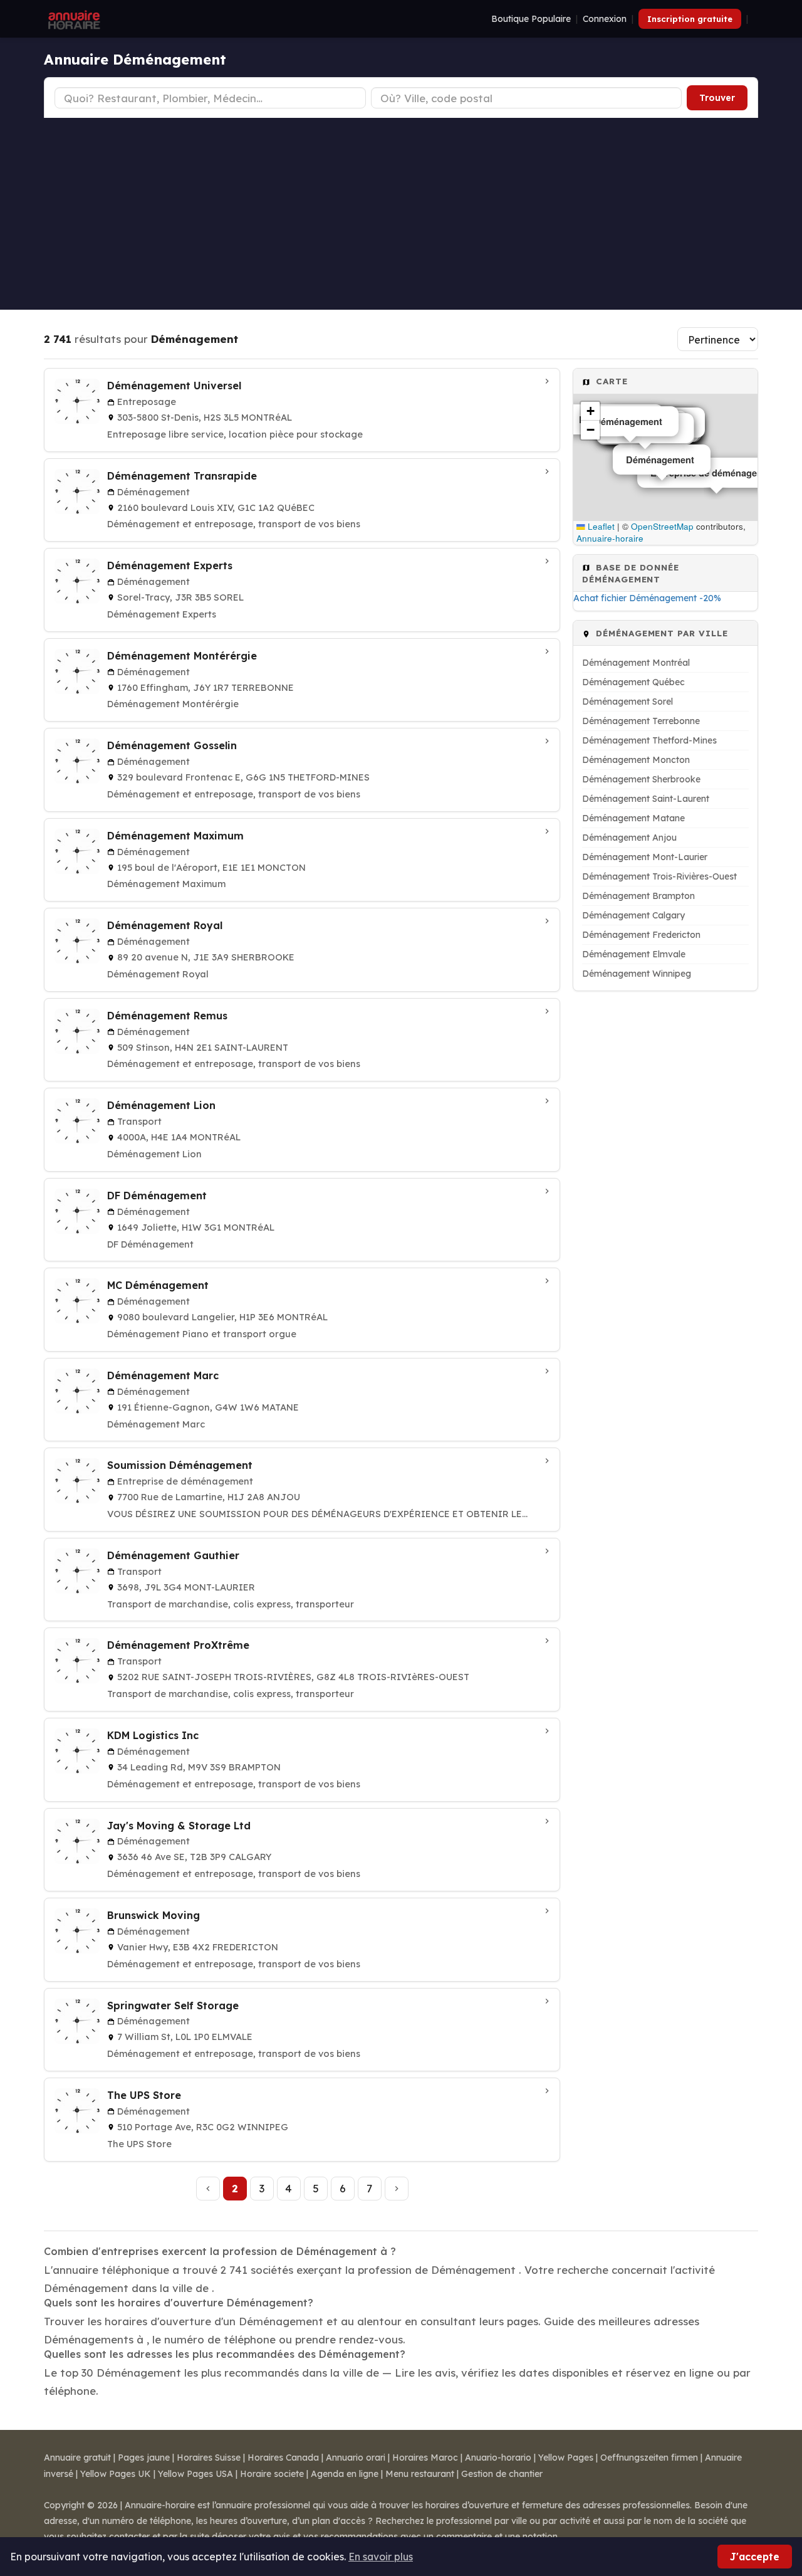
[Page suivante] (397, 2189)
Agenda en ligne (345, 2474)
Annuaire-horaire (610, 538)
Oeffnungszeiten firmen (649, 2458)
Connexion (605, 19)
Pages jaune (144, 2458)
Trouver (717, 98)
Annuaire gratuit (77, 2458)
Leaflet (600, 526)
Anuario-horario (498, 2458)
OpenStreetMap (662, 526)
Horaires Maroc (425, 2458)
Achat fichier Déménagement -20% (647, 598)
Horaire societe (272, 2474)
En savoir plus (381, 2557)
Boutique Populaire (531, 19)
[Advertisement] (401, 212)
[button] (590, 411)
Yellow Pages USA (195, 2474)
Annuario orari (356, 2458)
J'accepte (755, 2557)
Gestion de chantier (502, 2474)
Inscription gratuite (690, 19)
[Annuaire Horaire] (73, 19)
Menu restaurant (420, 2474)
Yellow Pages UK (116, 2474)
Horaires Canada (283, 2458)
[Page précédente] (208, 2189)
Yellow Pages (566, 2458)
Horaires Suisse (209, 2458)
